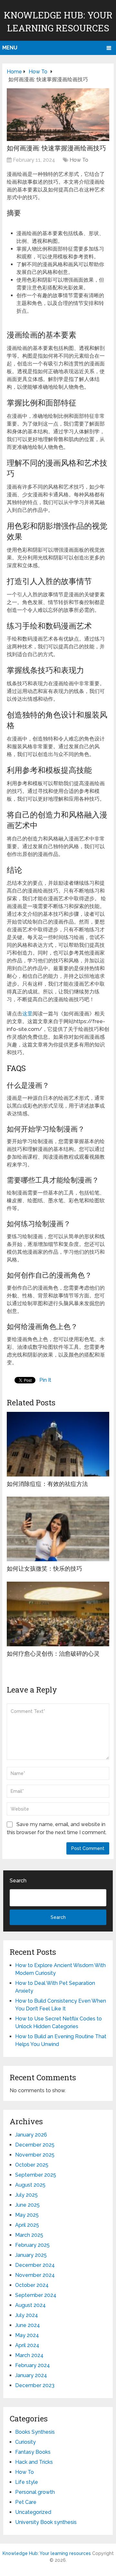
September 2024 (36, 2295)
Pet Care (26, 2502)
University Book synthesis (46, 2522)
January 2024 (31, 2375)
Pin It (45, 1380)
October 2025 (32, 2165)
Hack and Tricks (34, 2462)
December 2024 (35, 2265)
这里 (27, 1014)
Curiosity (25, 2442)
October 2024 (32, 2285)
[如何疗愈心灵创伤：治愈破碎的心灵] (58, 1614)
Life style (27, 2482)
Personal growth (35, 2492)
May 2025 (27, 2215)
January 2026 (31, 2135)
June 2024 (28, 2325)
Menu (10, 48)
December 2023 (35, 2385)
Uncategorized (33, 2512)
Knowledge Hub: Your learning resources (47, 2553)
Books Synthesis (35, 2432)
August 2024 (30, 2305)
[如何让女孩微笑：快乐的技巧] (58, 1529)
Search (18, 1881)
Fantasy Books (33, 2452)
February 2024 (33, 2365)
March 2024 (29, 2355)
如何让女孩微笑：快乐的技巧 (44, 1568)
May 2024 (27, 2335)
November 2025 (35, 2155)
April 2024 (27, 2345)
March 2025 (29, 2235)
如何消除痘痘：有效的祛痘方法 (47, 1484)
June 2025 (27, 2205)
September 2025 (36, 2175)
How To (79, 160)
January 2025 (31, 2255)
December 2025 (35, 2145)
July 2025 (26, 2195)
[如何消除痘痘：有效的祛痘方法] (58, 1444)
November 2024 (35, 2275)
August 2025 (30, 2185)
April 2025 (27, 2225)
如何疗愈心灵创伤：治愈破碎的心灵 (53, 1653)
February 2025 (32, 2245)
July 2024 (27, 2315)
